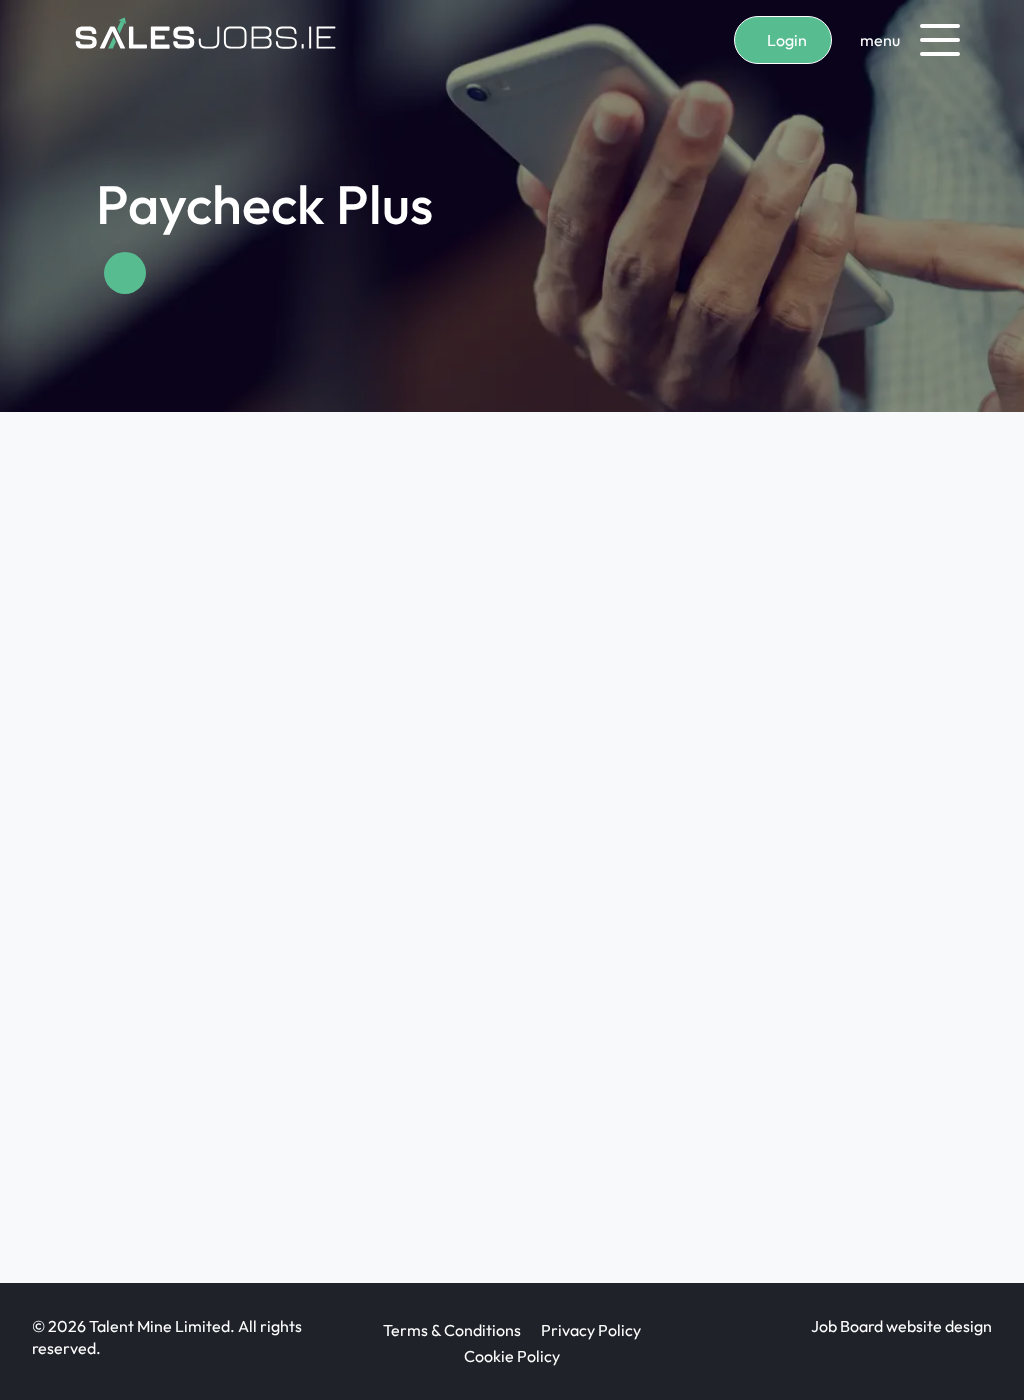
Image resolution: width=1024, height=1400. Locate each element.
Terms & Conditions (452, 1330)
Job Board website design (901, 1326)
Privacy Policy (591, 1330)
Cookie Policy (512, 1356)
